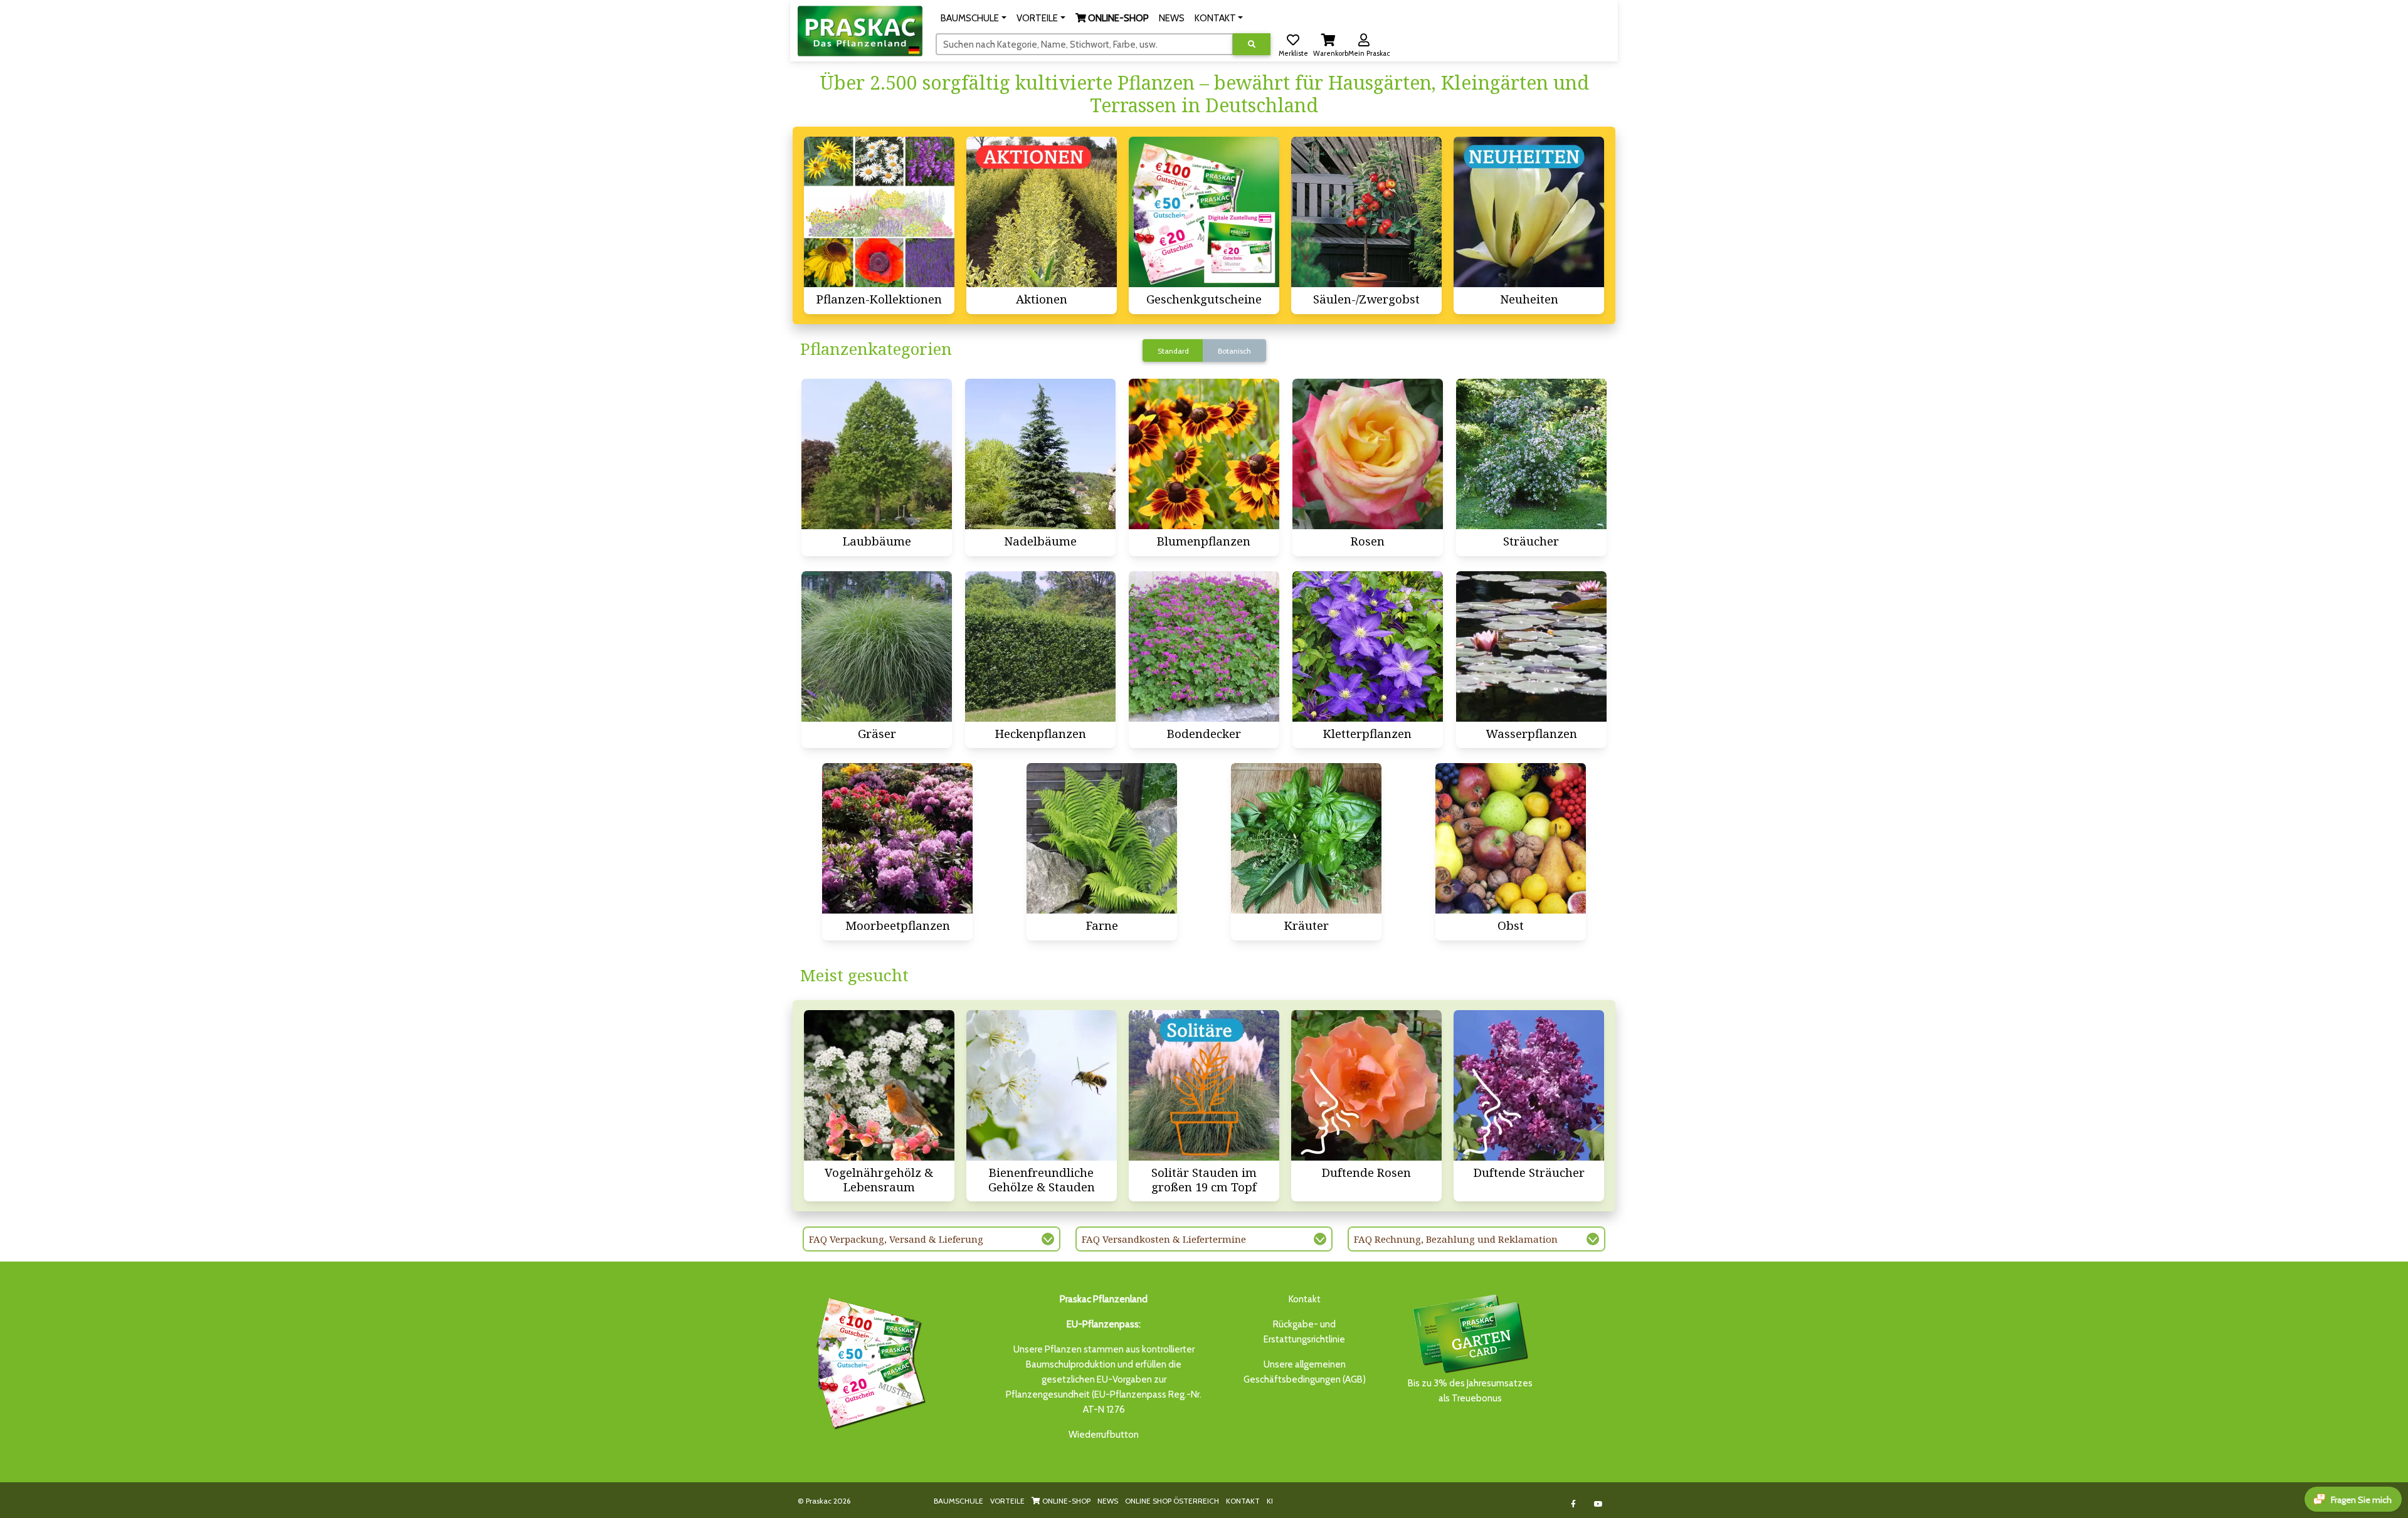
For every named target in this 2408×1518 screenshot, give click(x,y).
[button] (974, 18)
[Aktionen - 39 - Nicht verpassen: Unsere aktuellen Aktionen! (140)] (1042, 212)
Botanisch (1234, 351)
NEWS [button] (1172, 18)
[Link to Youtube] (1599, 1504)
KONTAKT (1243, 1501)
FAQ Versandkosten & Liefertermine (1164, 1239)
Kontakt (1305, 1299)
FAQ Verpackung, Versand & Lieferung (896, 1239)
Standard (1173, 351)
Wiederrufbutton (1104, 1435)
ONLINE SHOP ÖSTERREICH (1172, 1501)
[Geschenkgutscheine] (868, 1361)
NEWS (1108, 1501)
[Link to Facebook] (1574, 1504)
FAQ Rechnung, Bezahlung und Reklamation (1456, 1239)
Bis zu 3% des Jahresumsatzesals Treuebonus (1470, 1391)
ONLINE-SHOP (1065, 1501)
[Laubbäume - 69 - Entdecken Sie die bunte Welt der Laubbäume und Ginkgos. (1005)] (877, 454)
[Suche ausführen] (1252, 44)
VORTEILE (1007, 1501)
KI (1270, 1501)
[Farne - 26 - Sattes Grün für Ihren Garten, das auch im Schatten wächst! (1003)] (1102, 838)
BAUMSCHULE (958, 1501)
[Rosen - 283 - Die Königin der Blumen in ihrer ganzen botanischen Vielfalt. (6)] (1368, 454)
